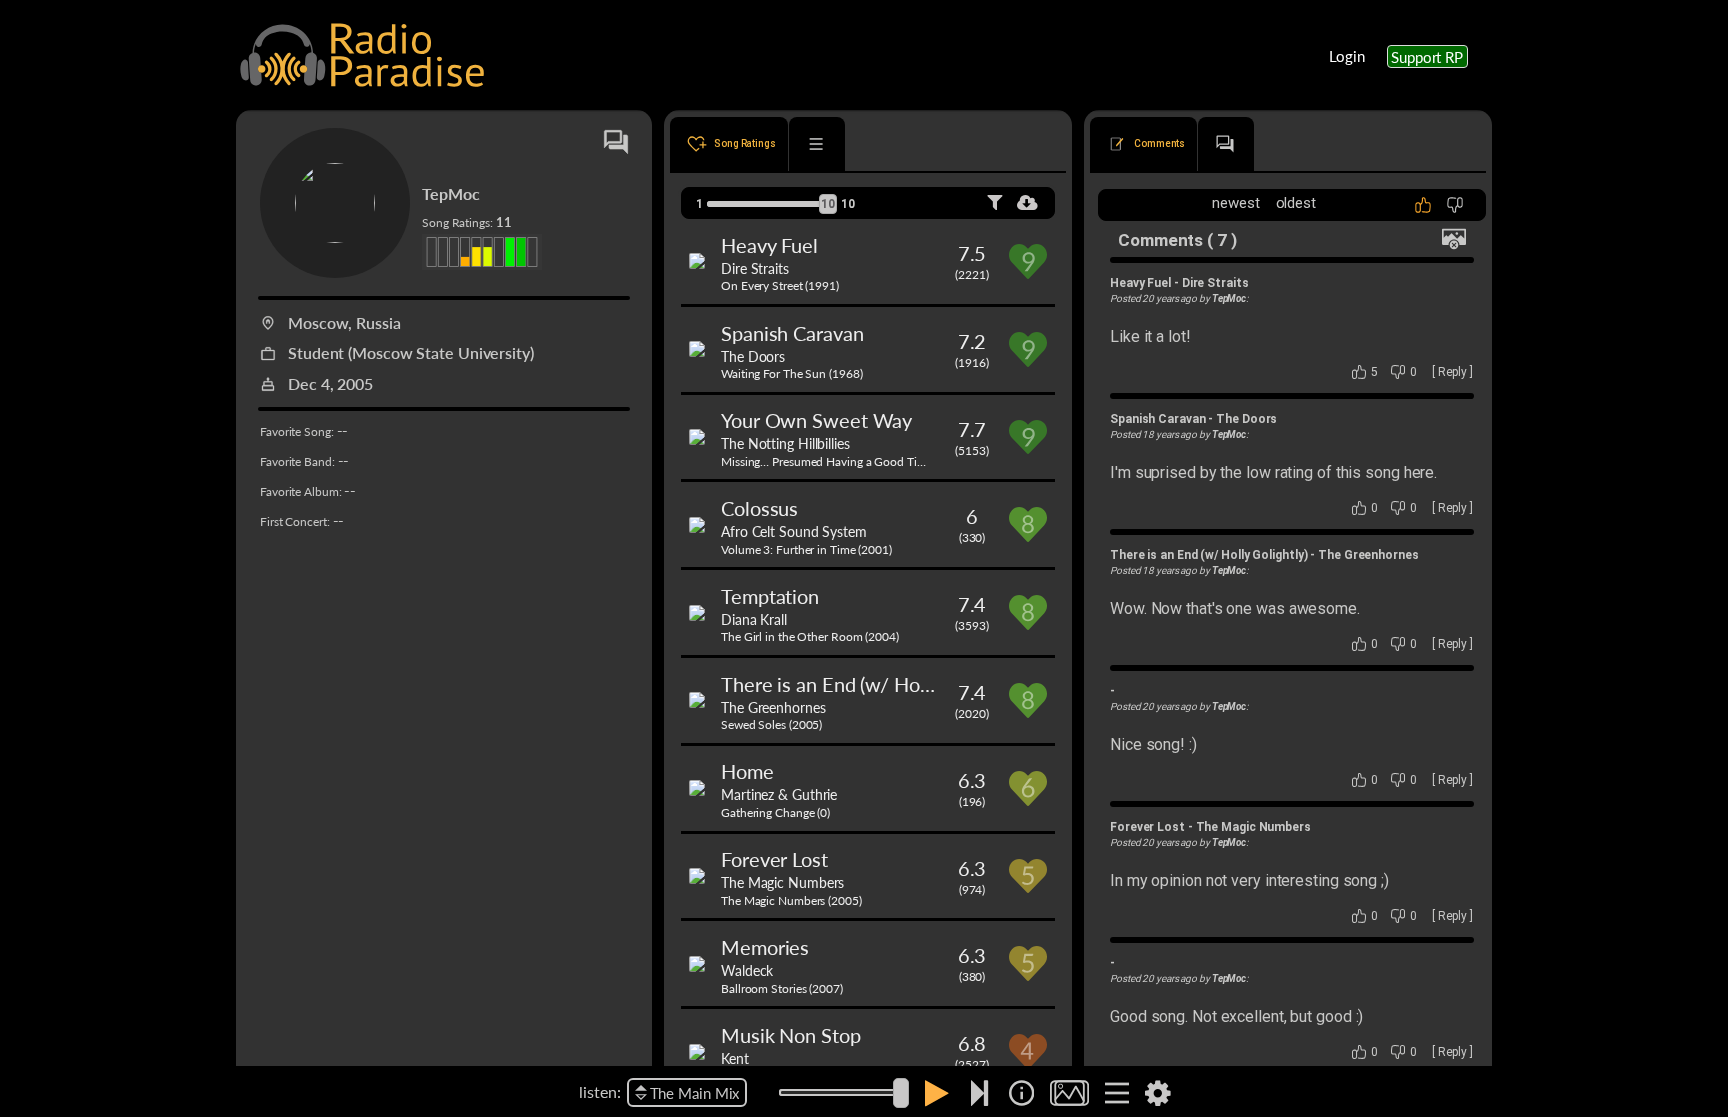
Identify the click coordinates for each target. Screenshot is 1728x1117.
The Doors (753, 356)
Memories (765, 947)
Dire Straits (755, 268)
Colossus (759, 508)
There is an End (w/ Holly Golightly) (874, 684)
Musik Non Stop (791, 1035)
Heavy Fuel (769, 245)
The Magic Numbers (782, 882)
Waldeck (747, 970)
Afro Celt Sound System (794, 531)
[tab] (729, 144)
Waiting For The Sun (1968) (791, 373)
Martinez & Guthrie (779, 794)
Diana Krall (754, 619)
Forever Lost (774, 859)
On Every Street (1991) (780, 285)
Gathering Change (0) (775, 812)
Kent (735, 1058)
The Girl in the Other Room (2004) (810, 636)
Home (747, 771)
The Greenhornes (773, 707)
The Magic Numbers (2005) (791, 900)
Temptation (770, 596)
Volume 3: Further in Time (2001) (806, 549)
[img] (1021, 1093)
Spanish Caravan (792, 333)
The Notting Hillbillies (785, 443)
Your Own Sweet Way (816, 420)
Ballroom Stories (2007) (782, 988)
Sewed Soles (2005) (771, 724)
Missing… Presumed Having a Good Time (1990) (845, 461)
